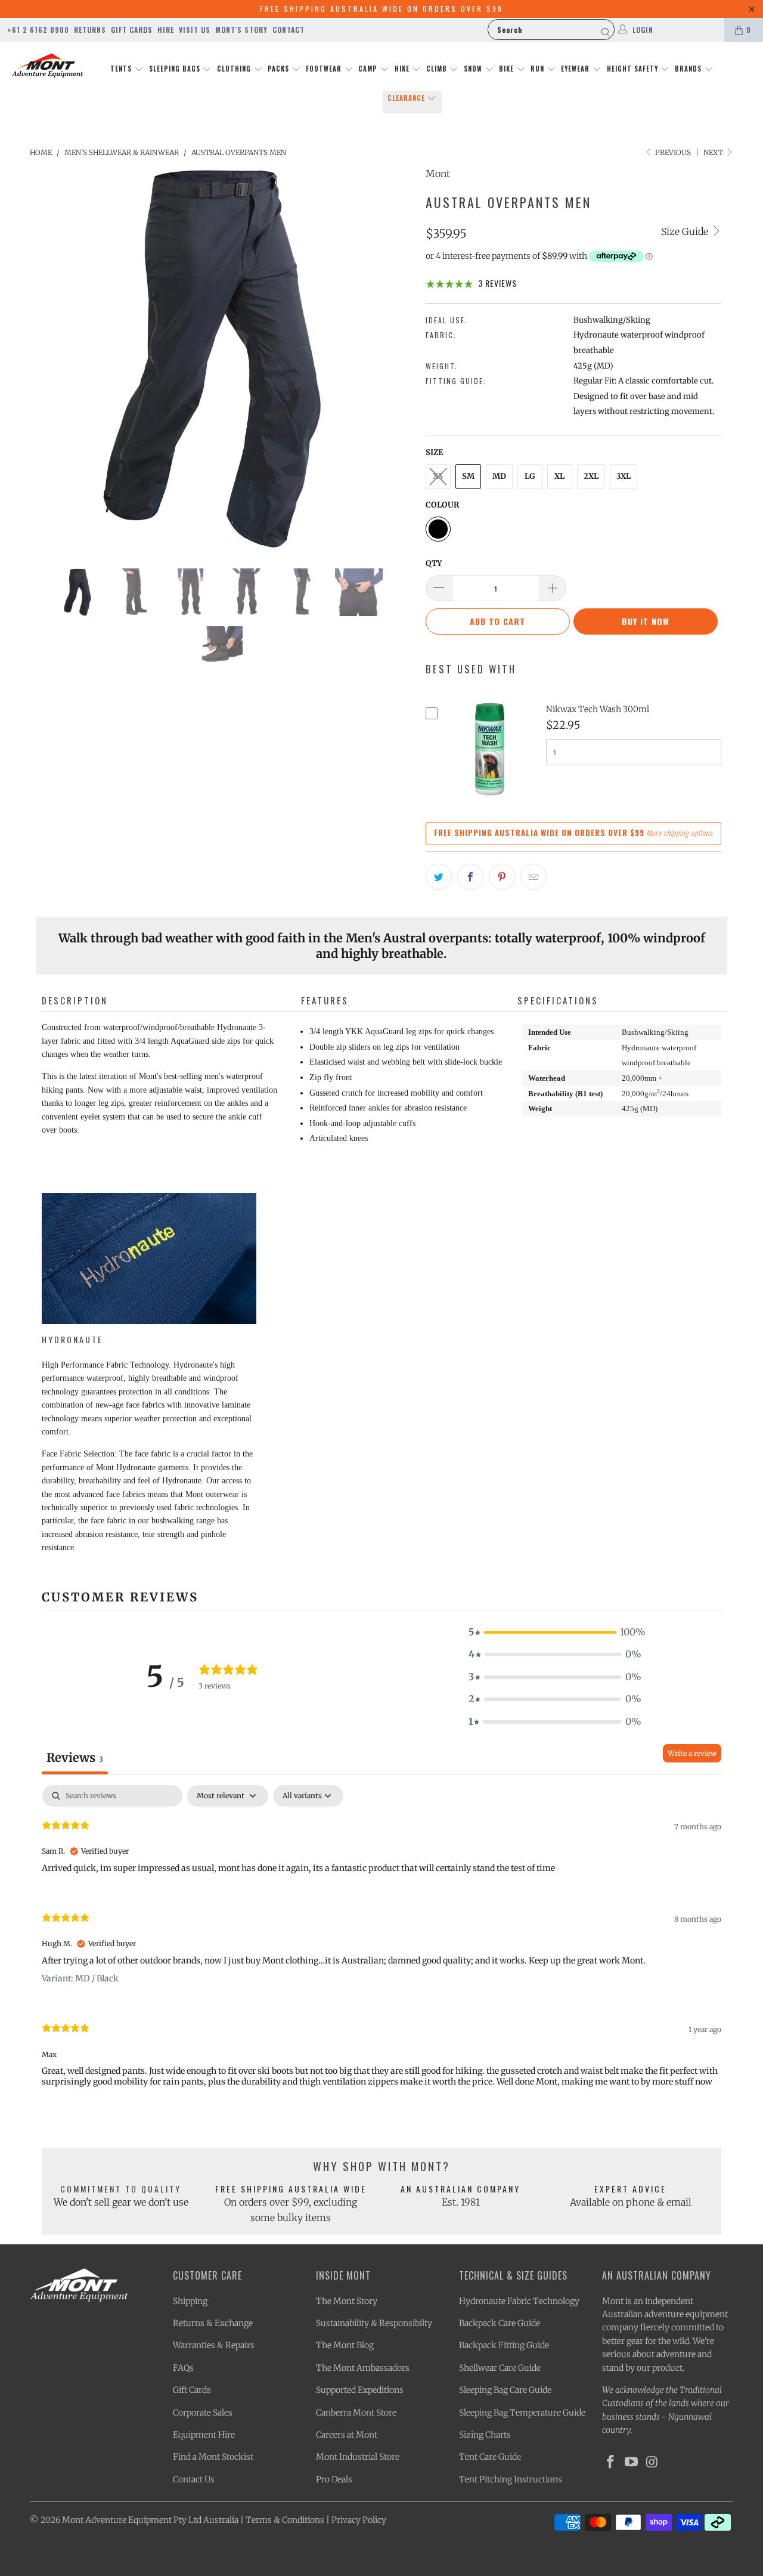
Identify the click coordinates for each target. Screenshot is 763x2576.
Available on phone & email (631, 2202)
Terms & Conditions (285, 2520)
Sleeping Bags (176, 69)
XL (559, 476)
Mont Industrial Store (358, 2457)
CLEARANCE (407, 98)
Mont (438, 174)
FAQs (183, 2368)
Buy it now (646, 621)
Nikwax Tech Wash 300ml (598, 709)
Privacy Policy (359, 2520)
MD (499, 476)
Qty (434, 563)
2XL (591, 476)
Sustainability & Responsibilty (374, 2323)
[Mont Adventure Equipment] (48, 67)
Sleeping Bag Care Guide (505, 2390)
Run (539, 69)
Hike (403, 69)
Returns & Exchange (213, 2323)
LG (530, 476)
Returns (90, 30)
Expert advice (630, 2189)
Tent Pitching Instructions (511, 2479)
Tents (122, 69)
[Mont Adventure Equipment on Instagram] (652, 2462)
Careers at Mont (347, 2435)
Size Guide (686, 231)
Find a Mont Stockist (213, 2457)
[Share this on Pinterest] (502, 877)
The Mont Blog (345, 2345)
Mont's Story (241, 30)
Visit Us (195, 30)
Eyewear (576, 69)
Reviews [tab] (75, 1757)
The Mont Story (347, 2301)
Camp (369, 69)
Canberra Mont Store (356, 2413)
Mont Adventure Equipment (117, 2520)
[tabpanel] (381, 1946)
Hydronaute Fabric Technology (519, 2301)
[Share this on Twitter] (439, 877)
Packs (280, 69)
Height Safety (634, 69)
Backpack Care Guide (500, 2323)
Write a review (692, 1753)
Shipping (190, 2301)
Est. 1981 (461, 2202)
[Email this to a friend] (534, 877)
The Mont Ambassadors (363, 2368)
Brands (689, 69)
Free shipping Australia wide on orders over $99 (381, 9)
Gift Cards (132, 30)
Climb (438, 69)
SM (468, 476)
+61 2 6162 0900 (38, 30)
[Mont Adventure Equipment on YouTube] (632, 2462)
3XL (624, 476)
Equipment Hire (204, 2435)
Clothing (235, 69)
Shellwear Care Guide (500, 2368)
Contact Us (194, 2479)
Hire (166, 30)
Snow (474, 69)
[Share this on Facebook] (470, 877)
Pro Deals (334, 2479)
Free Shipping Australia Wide (291, 2189)
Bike (508, 69)
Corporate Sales (203, 2413)
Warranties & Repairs (214, 2345)
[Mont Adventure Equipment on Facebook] (611, 2462)
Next (714, 152)
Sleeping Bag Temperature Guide (522, 2413)
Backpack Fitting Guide (504, 2345)
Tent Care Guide (490, 2457)
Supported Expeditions (360, 2390)
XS (438, 476)
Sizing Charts (485, 2435)
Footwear (325, 69)
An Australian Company (460, 2189)
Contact (289, 30)
